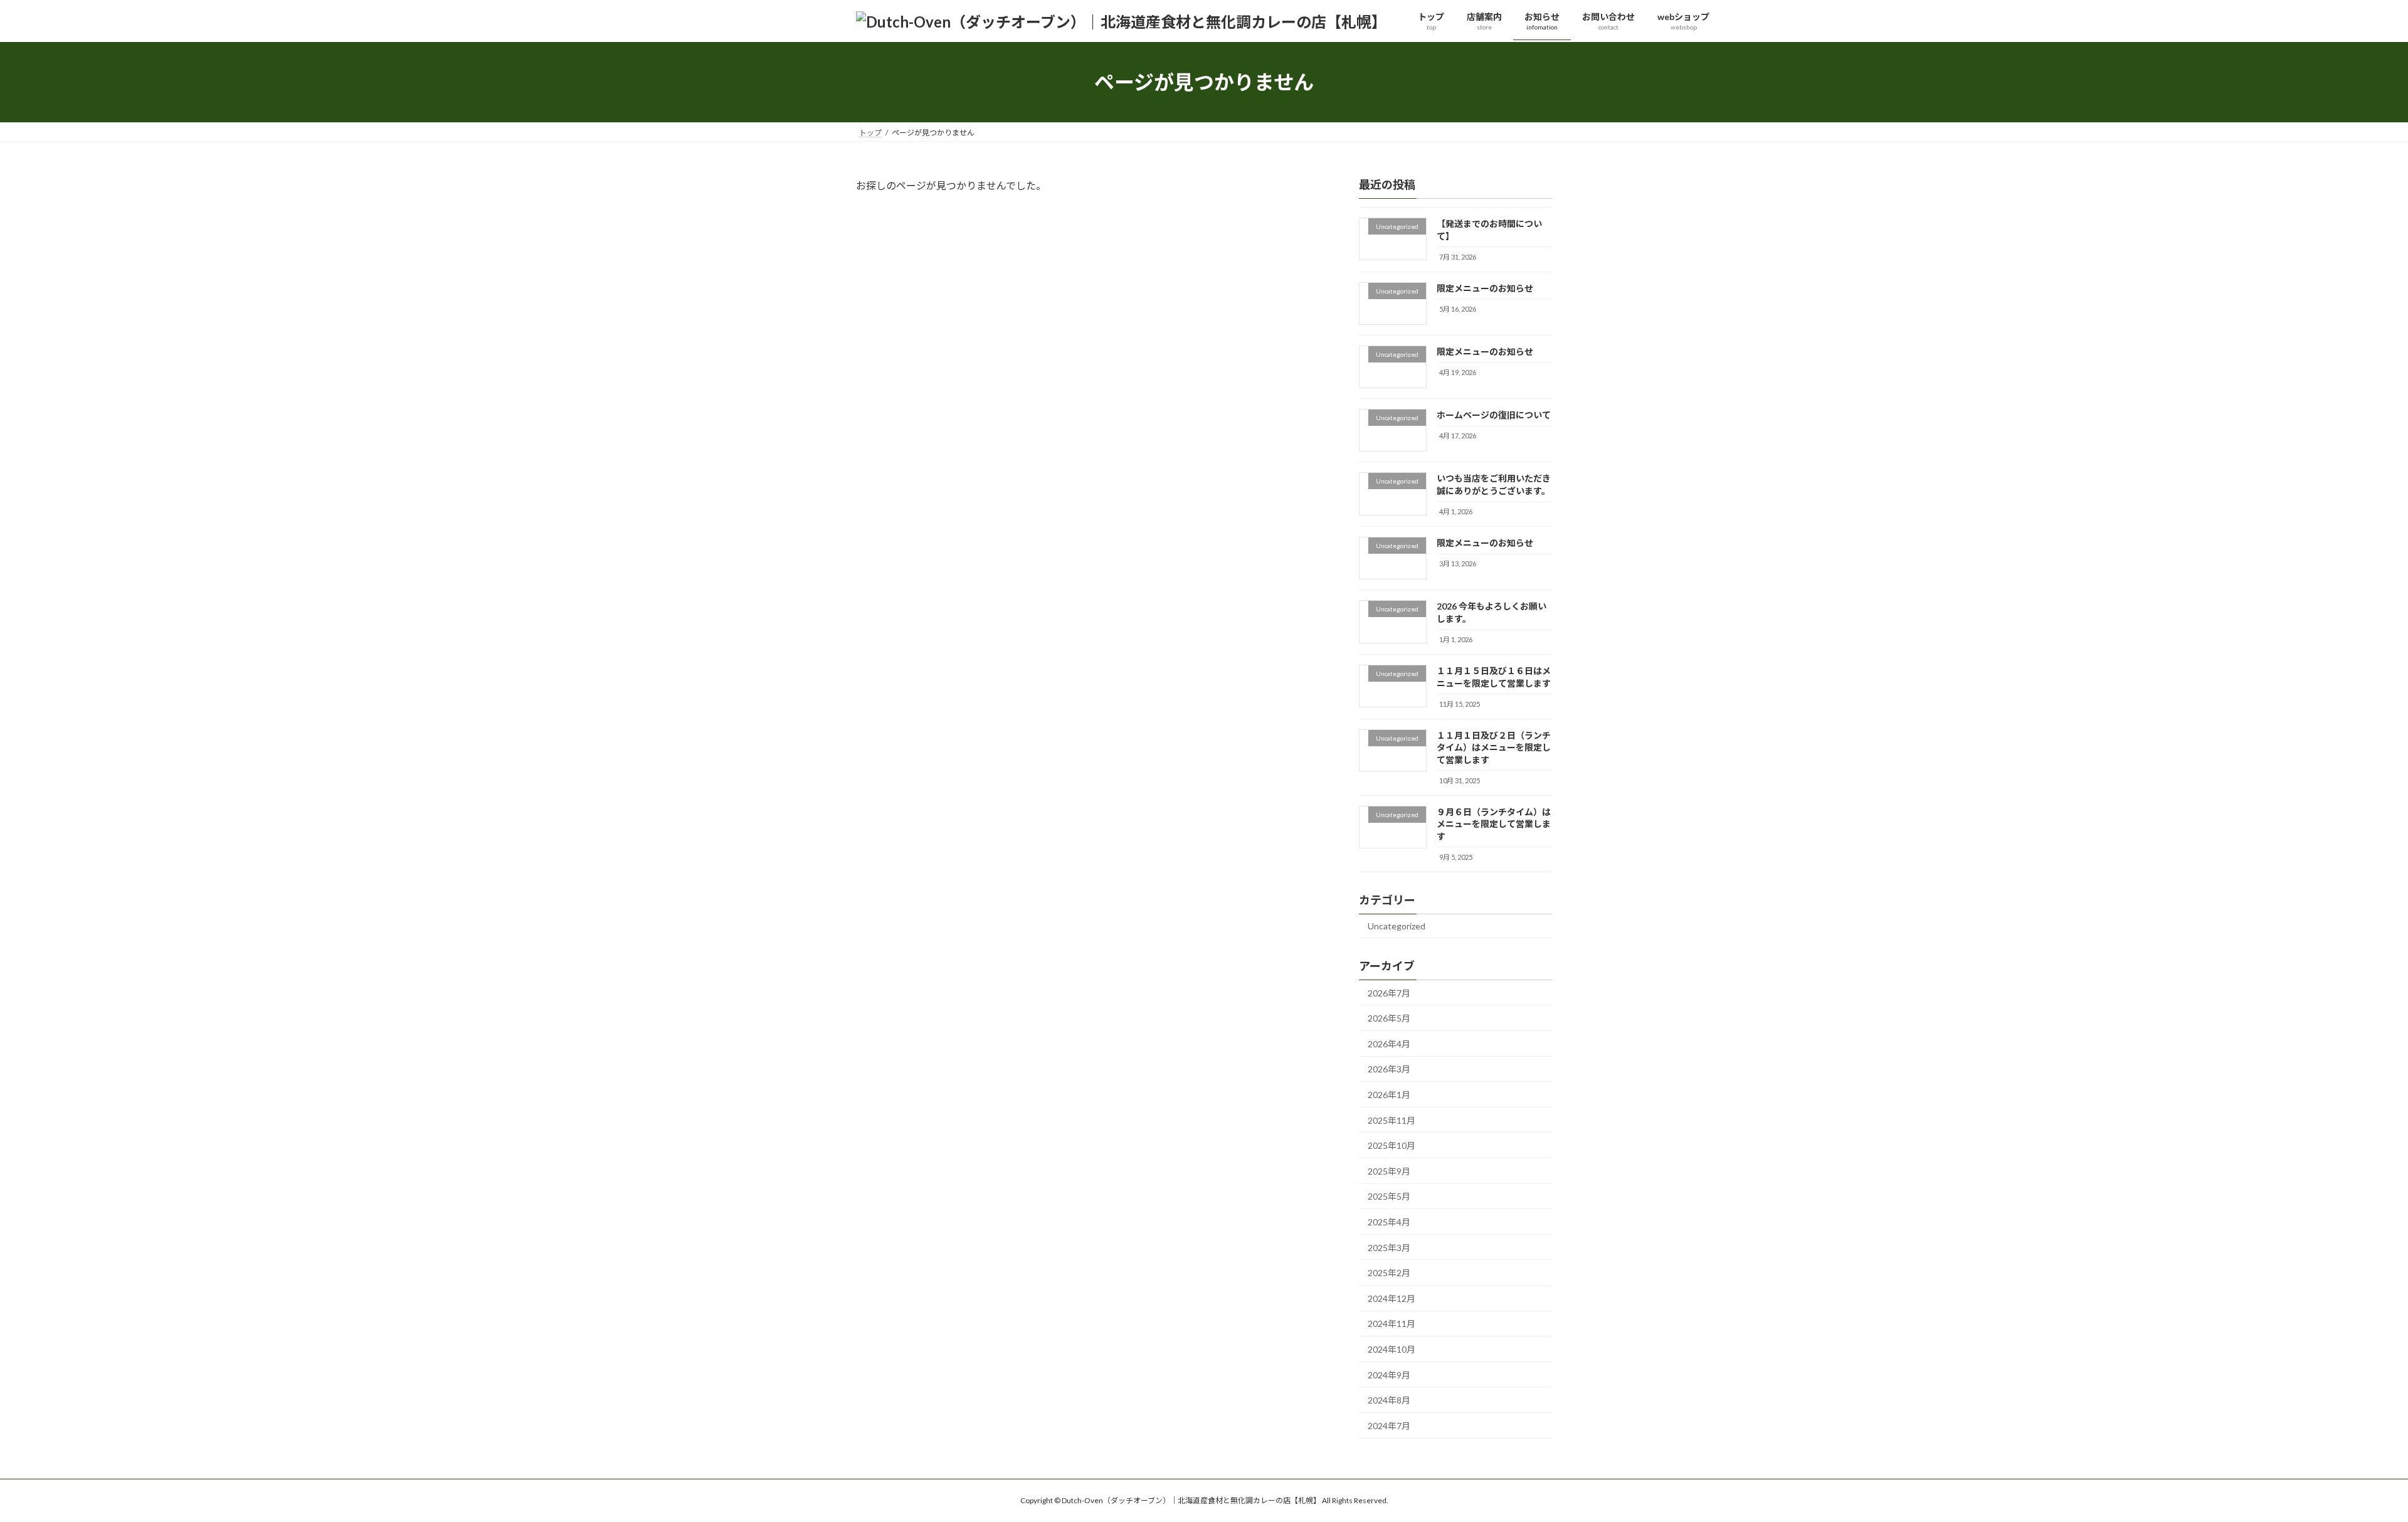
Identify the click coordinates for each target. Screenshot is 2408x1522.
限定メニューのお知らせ (1485, 288)
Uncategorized (1397, 926)
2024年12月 (1391, 1298)
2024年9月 (1389, 1375)
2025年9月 (1389, 1171)
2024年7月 (1389, 1426)
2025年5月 (1389, 1197)
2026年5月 (1389, 1018)
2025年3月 (1389, 1248)
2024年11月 (1391, 1324)
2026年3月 (1389, 1070)
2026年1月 (1389, 1095)
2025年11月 (1391, 1120)
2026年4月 (1389, 1044)
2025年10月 (1391, 1145)
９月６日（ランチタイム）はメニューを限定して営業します (1494, 824)
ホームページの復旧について (1494, 415)
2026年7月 (1389, 993)
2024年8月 (1389, 1400)
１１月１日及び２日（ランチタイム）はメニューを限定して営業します (1494, 748)
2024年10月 (1391, 1349)
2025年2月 (1389, 1273)
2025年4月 (1389, 1222)
